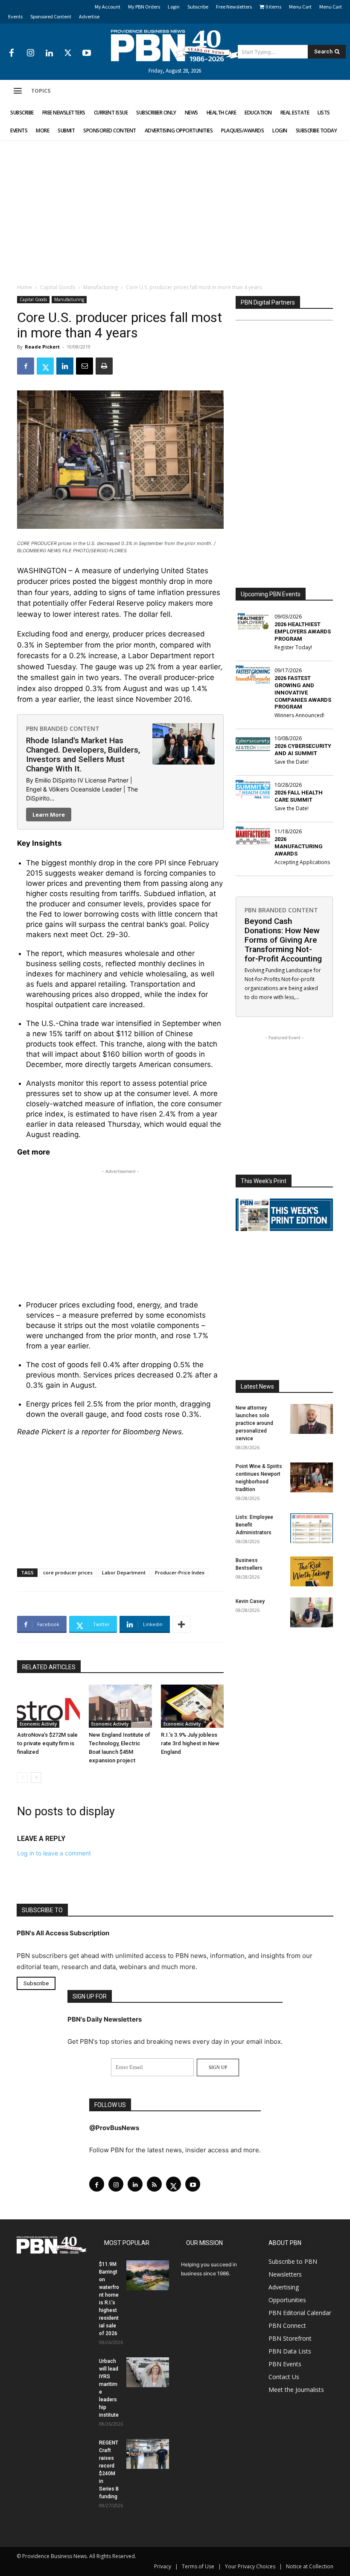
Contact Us (284, 2377)
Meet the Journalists (296, 2390)
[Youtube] (87, 53)
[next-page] (36, 1777)
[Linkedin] (49, 53)
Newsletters (285, 2274)
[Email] (85, 366)
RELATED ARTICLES (49, 1667)
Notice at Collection (310, 2566)
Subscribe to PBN (293, 2261)
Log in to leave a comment (54, 1853)
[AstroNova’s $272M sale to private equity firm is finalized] (48, 1706)
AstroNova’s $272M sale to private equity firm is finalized (47, 1743)
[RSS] (154, 2184)
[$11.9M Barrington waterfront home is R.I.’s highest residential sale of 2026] (148, 2275)
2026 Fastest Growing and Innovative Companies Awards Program (303, 693)
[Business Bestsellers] (312, 1571)
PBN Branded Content (63, 728)
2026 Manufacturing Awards (299, 846)
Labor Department (124, 1572)
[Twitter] (68, 53)
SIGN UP (218, 2067)
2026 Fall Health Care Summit (299, 796)
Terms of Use (198, 2566)
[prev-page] (22, 1777)
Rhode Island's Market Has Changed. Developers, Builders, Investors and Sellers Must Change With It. (83, 755)
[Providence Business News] (175, 46)
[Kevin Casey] (312, 1612)
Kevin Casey (250, 1601)
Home (25, 287)
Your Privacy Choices (250, 2566)
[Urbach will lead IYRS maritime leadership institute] (148, 2372)
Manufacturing (101, 287)
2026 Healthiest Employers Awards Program (303, 632)
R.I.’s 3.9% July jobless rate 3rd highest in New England (190, 1743)
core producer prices (68, 1572)
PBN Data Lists (290, 2351)
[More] (181, 1624)
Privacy (163, 2566)
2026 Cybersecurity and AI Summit (303, 750)
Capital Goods (58, 287)
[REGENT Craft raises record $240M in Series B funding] (148, 2454)
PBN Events (285, 2364)
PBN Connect (287, 2325)
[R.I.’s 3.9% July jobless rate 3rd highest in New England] (192, 1706)
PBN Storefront (290, 2338)
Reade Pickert (42, 347)
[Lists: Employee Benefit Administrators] (312, 1528)
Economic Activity (38, 1724)
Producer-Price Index (180, 1572)
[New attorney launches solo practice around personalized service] (312, 1419)
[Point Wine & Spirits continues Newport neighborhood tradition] (312, 1477)
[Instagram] (30, 53)
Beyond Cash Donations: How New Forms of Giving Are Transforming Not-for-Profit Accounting (283, 940)
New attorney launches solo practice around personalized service (254, 1423)
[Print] (104, 366)
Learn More (49, 815)
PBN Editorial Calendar (300, 2313)
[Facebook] (12, 53)
